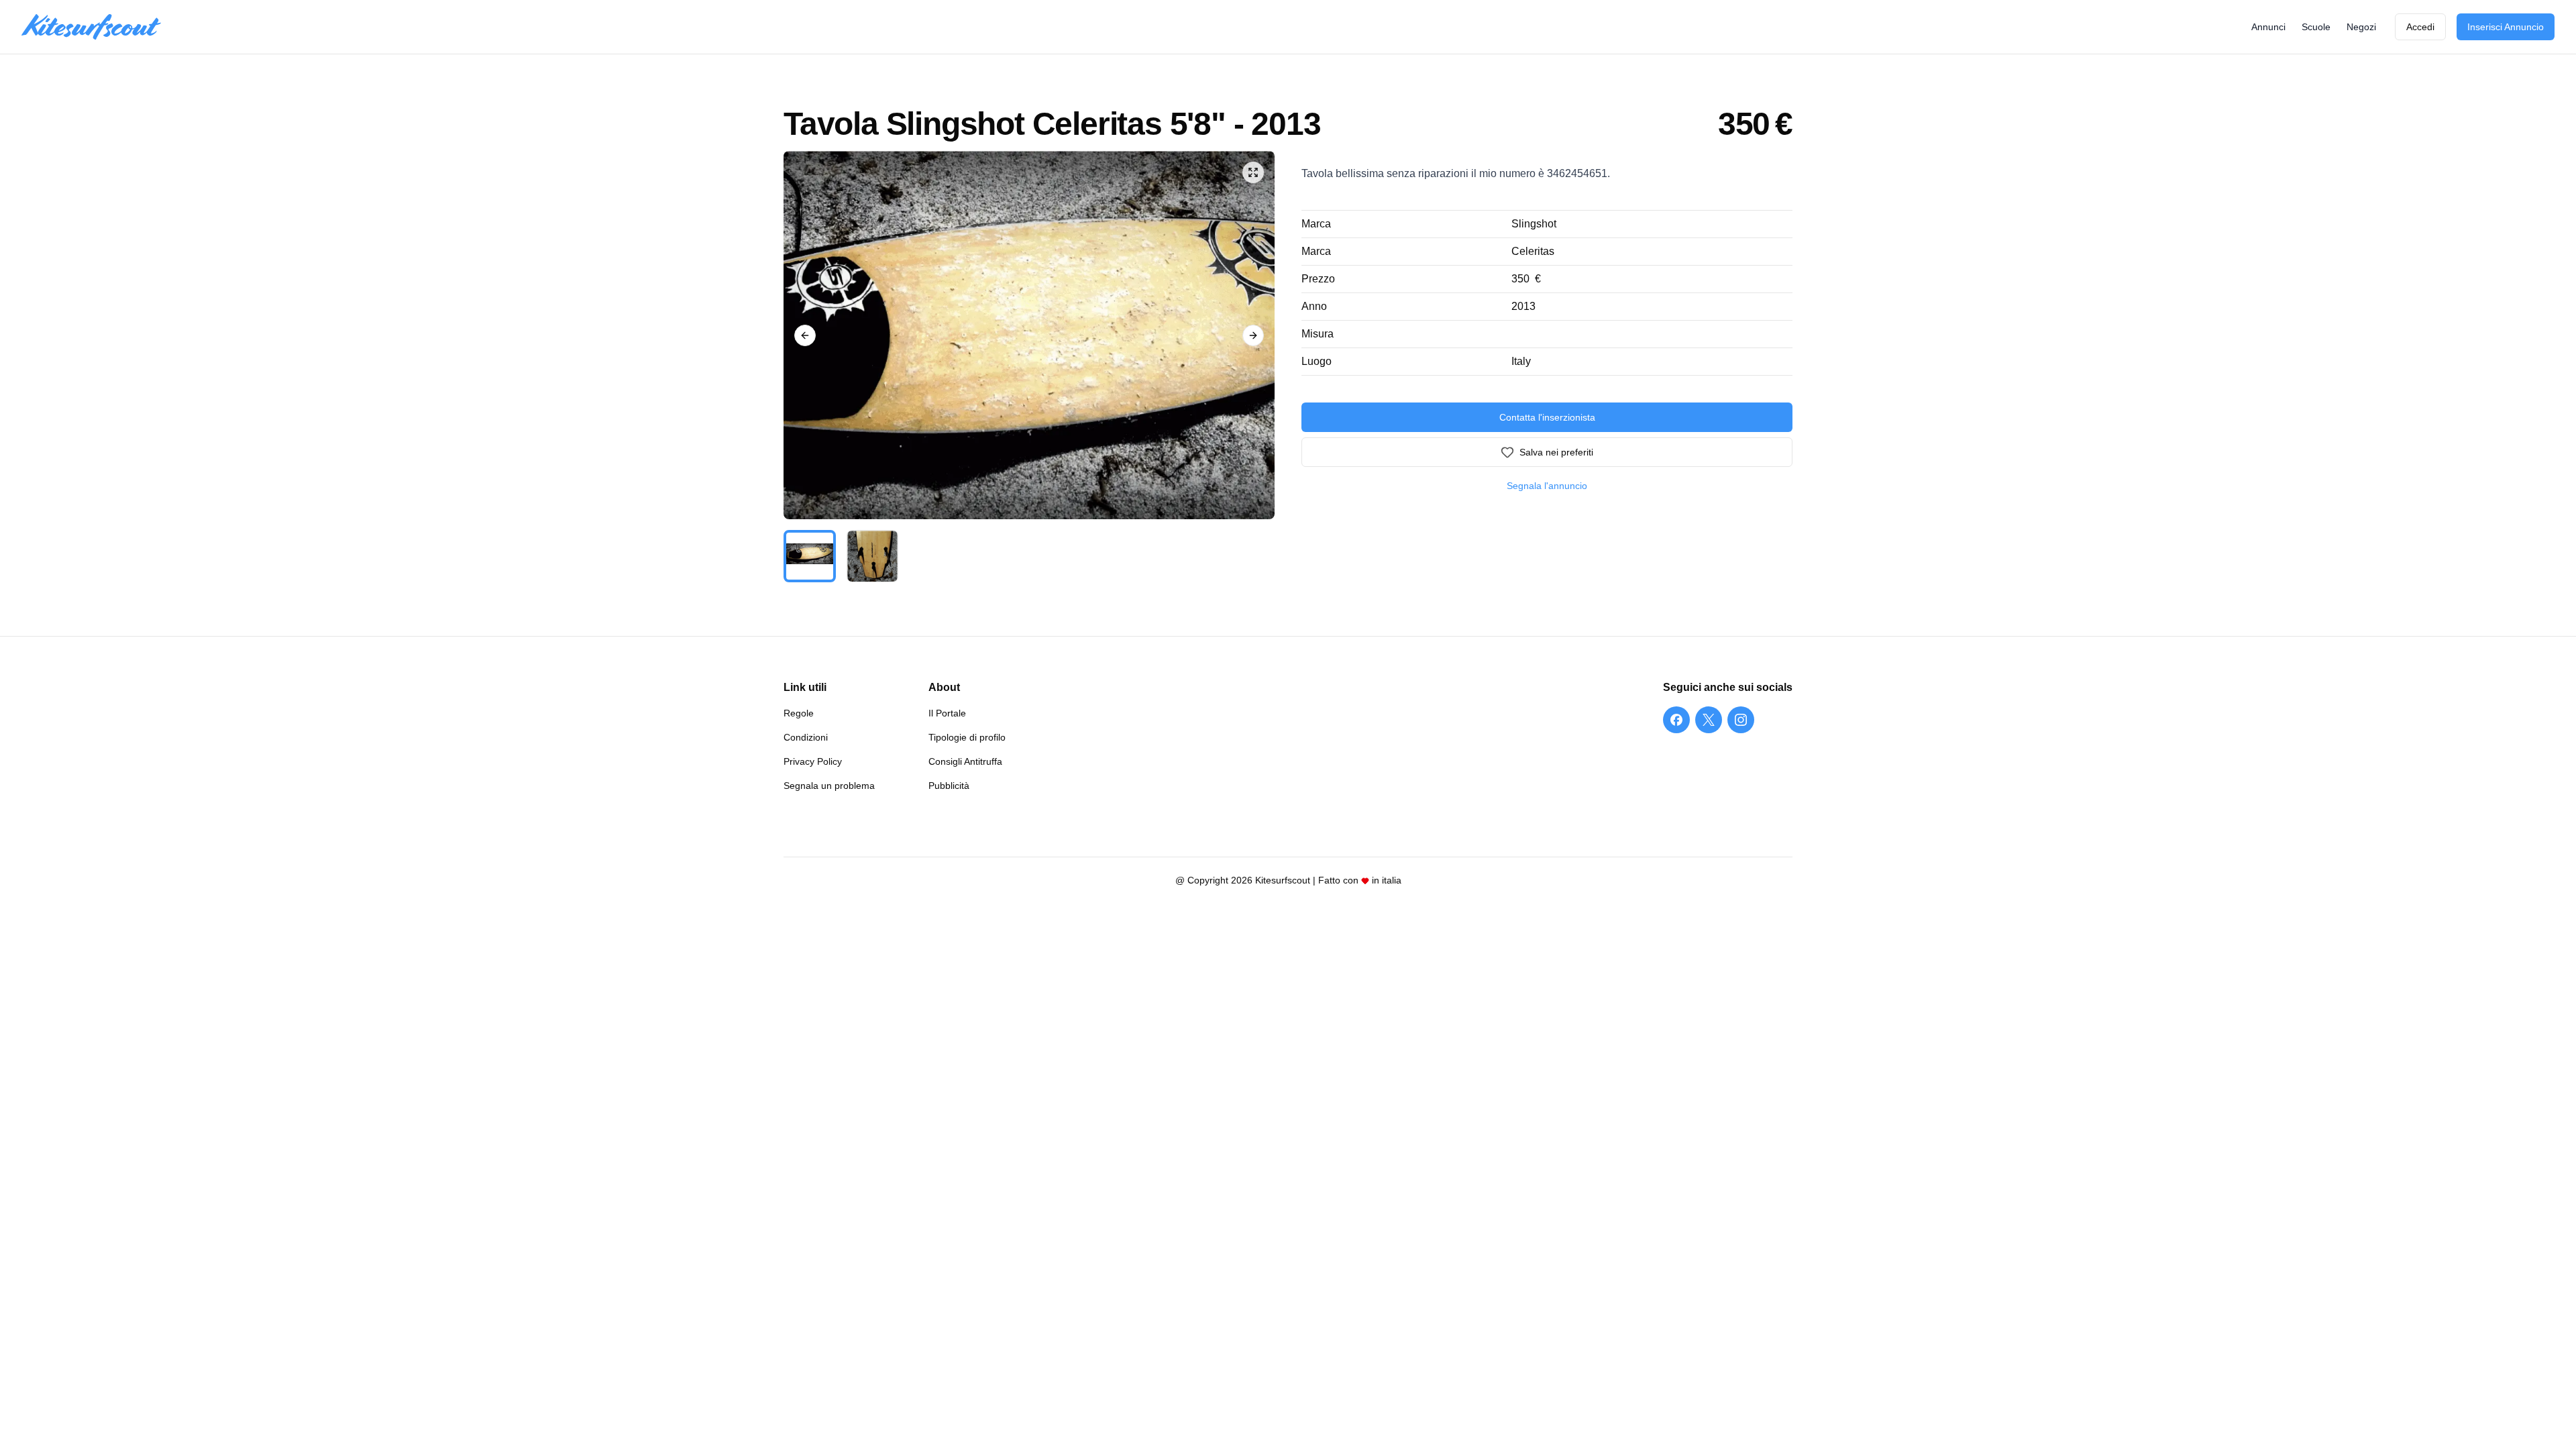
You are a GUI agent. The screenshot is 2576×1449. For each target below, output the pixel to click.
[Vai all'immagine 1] (810, 556)
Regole (799, 713)
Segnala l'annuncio (1547, 486)
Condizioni (806, 737)
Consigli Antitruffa (965, 761)
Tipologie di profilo (967, 737)
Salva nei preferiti (1556, 452)
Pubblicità (949, 786)
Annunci (2268, 27)
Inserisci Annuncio (2506, 27)
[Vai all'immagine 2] (873, 556)
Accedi (2420, 27)
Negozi (2361, 27)
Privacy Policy (813, 761)
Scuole (2316, 27)
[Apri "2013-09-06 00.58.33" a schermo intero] (1029, 335)
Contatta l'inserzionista (1547, 417)
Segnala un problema (829, 786)
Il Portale (947, 713)
